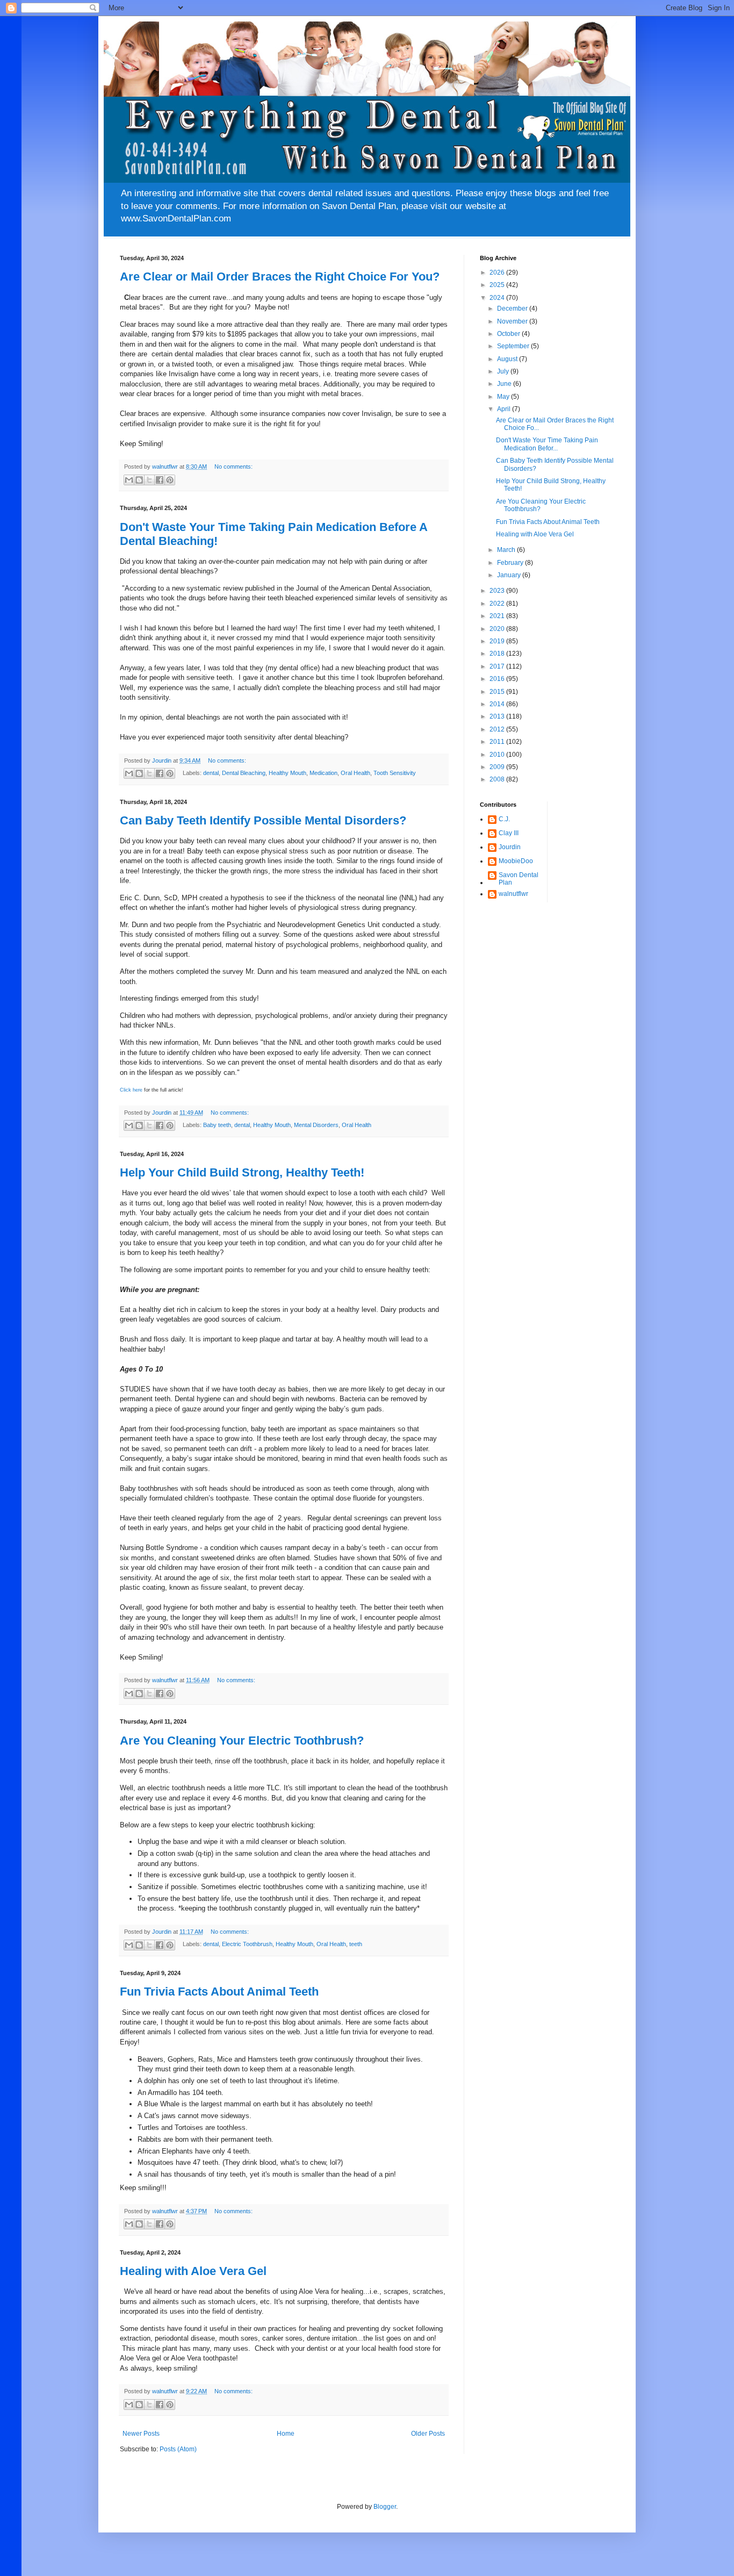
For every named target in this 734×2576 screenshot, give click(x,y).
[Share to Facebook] (160, 480)
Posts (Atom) (178, 2449)
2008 (498, 779)
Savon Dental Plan (519, 879)
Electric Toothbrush (247, 1944)
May (504, 397)
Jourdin (510, 847)
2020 (498, 629)
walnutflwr (513, 894)
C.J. (504, 819)
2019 (498, 641)
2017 (498, 666)
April (505, 409)
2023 (498, 591)
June (505, 384)
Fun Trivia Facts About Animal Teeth (219, 1992)
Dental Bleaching (244, 773)
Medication (323, 773)
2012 (498, 729)
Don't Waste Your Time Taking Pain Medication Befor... (547, 444)
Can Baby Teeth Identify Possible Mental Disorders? (263, 820)
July (504, 371)
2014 (498, 704)
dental (211, 773)
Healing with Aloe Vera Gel (193, 2271)
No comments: (233, 467)
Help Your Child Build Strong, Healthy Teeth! (242, 1172)
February (511, 563)
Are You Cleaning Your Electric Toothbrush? (242, 1741)
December (513, 308)
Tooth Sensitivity (395, 773)
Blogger (385, 2507)
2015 (498, 692)
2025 (498, 285)
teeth (356, 1944)
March (507, 550)
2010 (498, 755)
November (513, 321)
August (508, 359)
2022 (498, 604)
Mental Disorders (316, 1125)
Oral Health (355, 773)
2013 (498, 716)
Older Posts (428, 2434)
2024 (498, 298)
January (510, 575)
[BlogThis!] (139, 480)
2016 (498, 679)
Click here (131, 1090)
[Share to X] (149, 480)
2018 (498, 654)
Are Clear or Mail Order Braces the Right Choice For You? (280, 277)
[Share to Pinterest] (170, 480)
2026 (498, 272)
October (509, 334)
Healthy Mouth (287, 773)
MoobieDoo (516, 861)
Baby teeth (217, 1125)
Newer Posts (141, 2434)
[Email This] (129, 480)
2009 (498, 767)
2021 (498, 616)
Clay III (509, 833)
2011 (498, 742)
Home (286, 2434)
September (514, 346)
